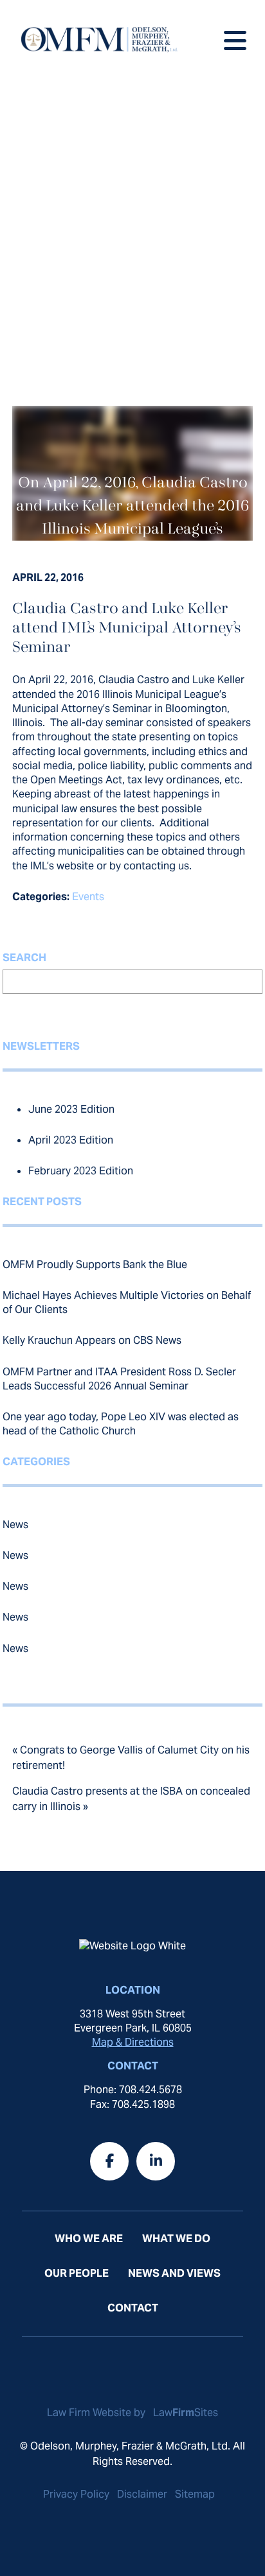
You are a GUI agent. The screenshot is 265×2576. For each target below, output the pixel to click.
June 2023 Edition (71, 1109)
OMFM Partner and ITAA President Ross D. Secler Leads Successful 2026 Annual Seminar (119, 1379)
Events (88, 897)
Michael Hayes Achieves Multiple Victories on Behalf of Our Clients (127, 1302)
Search (24, 958)
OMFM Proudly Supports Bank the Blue (95, 1265)
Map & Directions (133, 2042)
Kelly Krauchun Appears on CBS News (92, 1340)
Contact (133, 2308)
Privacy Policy (76, 2494)
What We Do (176, 2239)
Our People (77, 2273)
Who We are (89, 2239)
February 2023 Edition (81, 1171)
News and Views (174, 2273)
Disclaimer (142, 2494)
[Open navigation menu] (235, 38)
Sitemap (195, 2494)
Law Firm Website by (97, 2413)
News (15, 1525)
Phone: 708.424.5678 (133, 2090)
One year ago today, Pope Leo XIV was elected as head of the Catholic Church (121, 1424)
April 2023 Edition (71, 1140)
